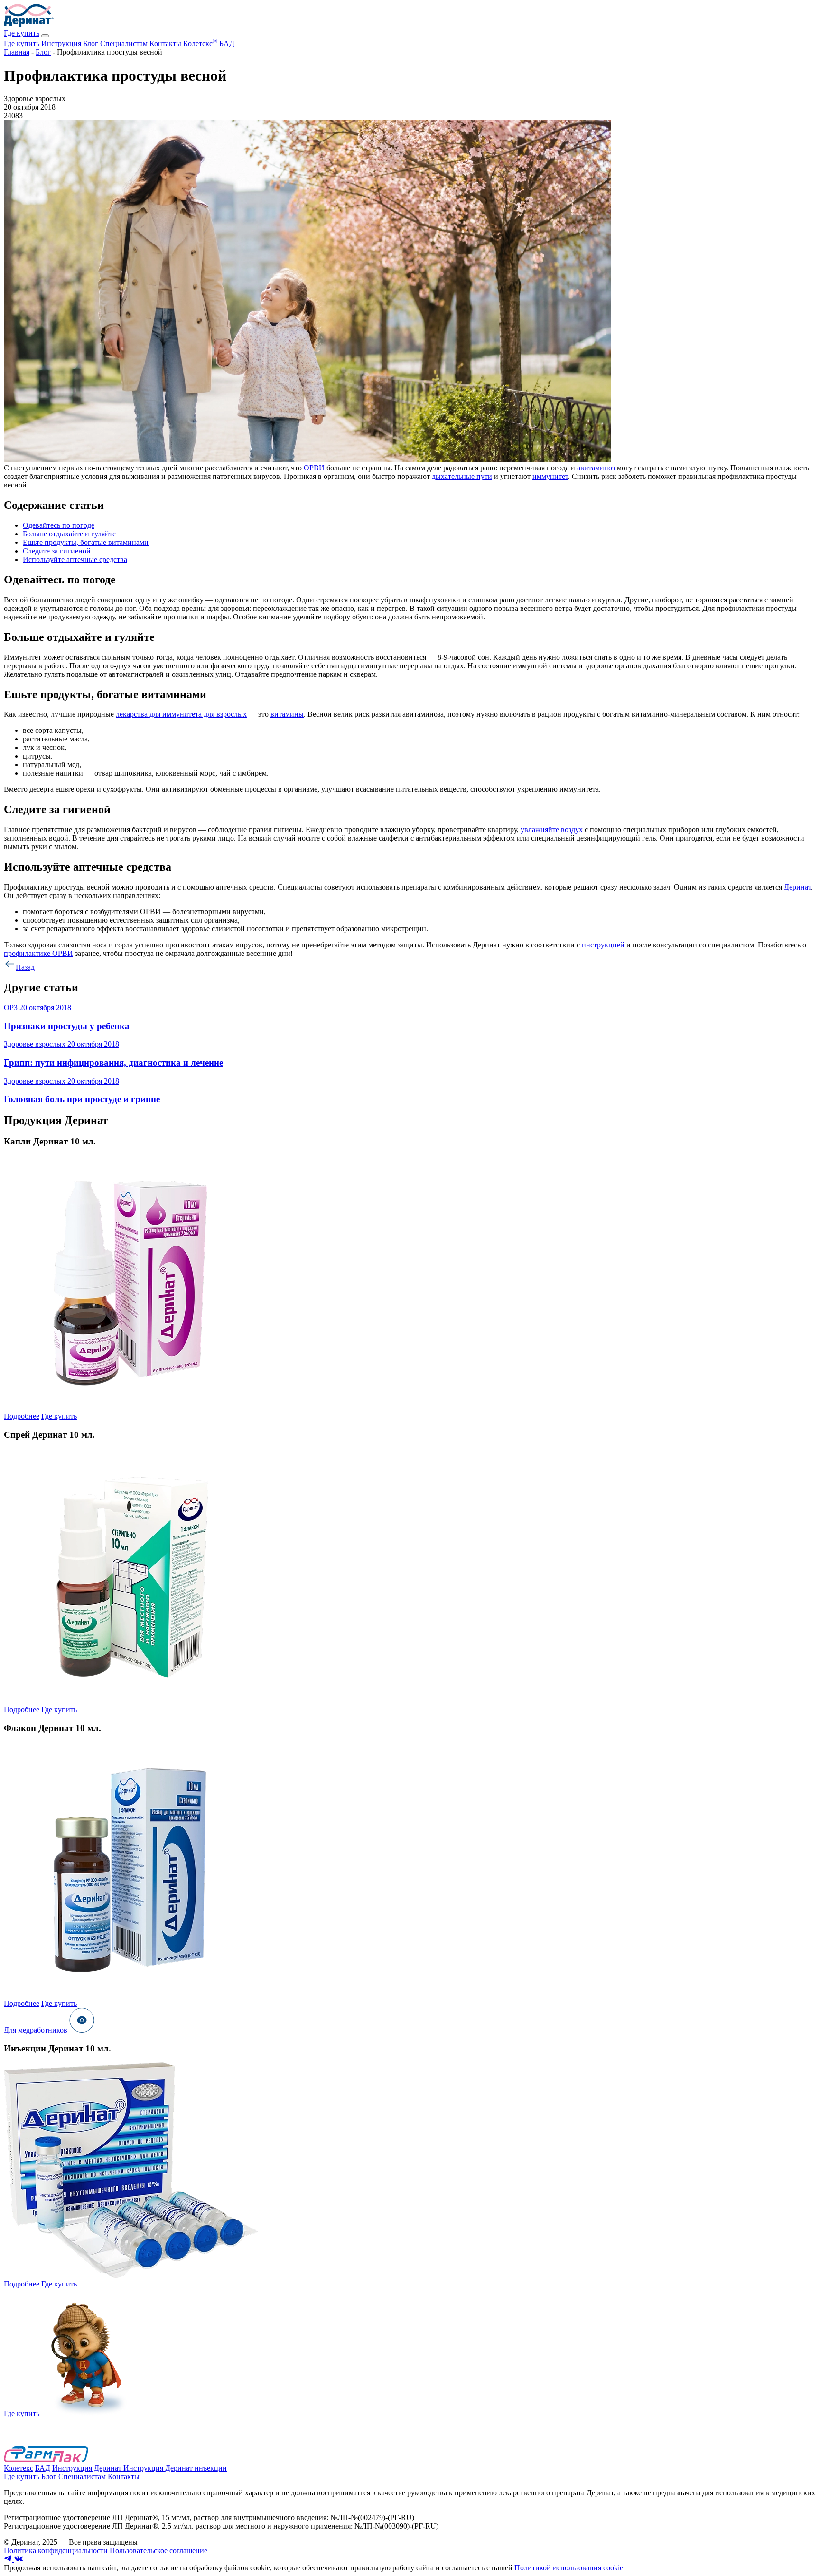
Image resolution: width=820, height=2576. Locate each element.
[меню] (45, 36)
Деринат (797, 887)
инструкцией (603, 945)
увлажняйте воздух (552, 829)
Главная (17, 52)
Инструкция (61, 43)
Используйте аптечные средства (75, 559)
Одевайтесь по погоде (59, 525)
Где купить (22, 33)
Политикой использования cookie (569, 2568)
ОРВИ (314, 468)
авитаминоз (596, 468)
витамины (287, 714)
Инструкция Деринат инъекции (175, 2468)
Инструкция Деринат (88, 2468)
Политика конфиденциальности (56, 2551)
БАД (227, 43)
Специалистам (124, 43)
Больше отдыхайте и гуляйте (69, 534)
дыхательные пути (462, 476)
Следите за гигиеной (57, 551)
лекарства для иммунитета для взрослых (181, 714)
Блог (91, 43)
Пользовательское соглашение (158, 2551)
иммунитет (550, 476)
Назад (25, 967)
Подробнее (22, 1416)
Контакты (165, 43)
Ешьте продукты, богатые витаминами (86, 542)
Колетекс (200, 43)
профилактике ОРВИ (38, 953)
